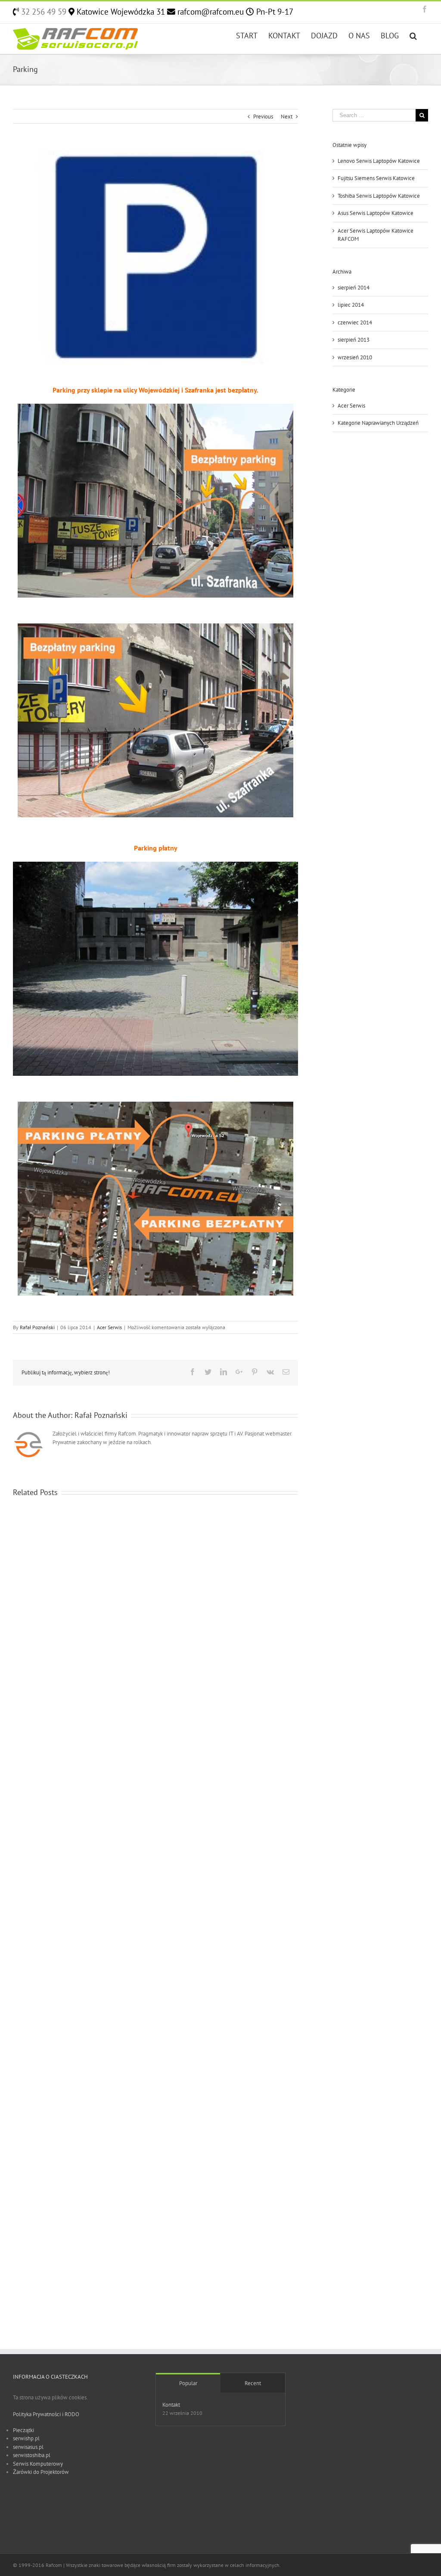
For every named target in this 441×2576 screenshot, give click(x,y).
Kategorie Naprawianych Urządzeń (378, 423)
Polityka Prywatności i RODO (46, 2414)
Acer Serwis (109, 1327)
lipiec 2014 (351, 305)
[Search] (413, 35)
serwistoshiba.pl (32, 2455)
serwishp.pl (26, 2438)
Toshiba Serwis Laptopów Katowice (379, 196)
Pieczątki (23, 2430)
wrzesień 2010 (355, 357)
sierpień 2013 (354, 340)
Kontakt (171, 2405)
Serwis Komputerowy (38, 2464)
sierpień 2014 (354, 288)
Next (287, 117)
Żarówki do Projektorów (41, 2472)
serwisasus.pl (28, 2447)
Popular (188, 2383)
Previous (263, 117)
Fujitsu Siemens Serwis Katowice (376, 178)
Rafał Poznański (37, 1327)
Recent (253, 2383)
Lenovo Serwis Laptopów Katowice (379, 161)
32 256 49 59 (43, 12)
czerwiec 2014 (355, 322)
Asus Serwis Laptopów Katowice (376, 213)
